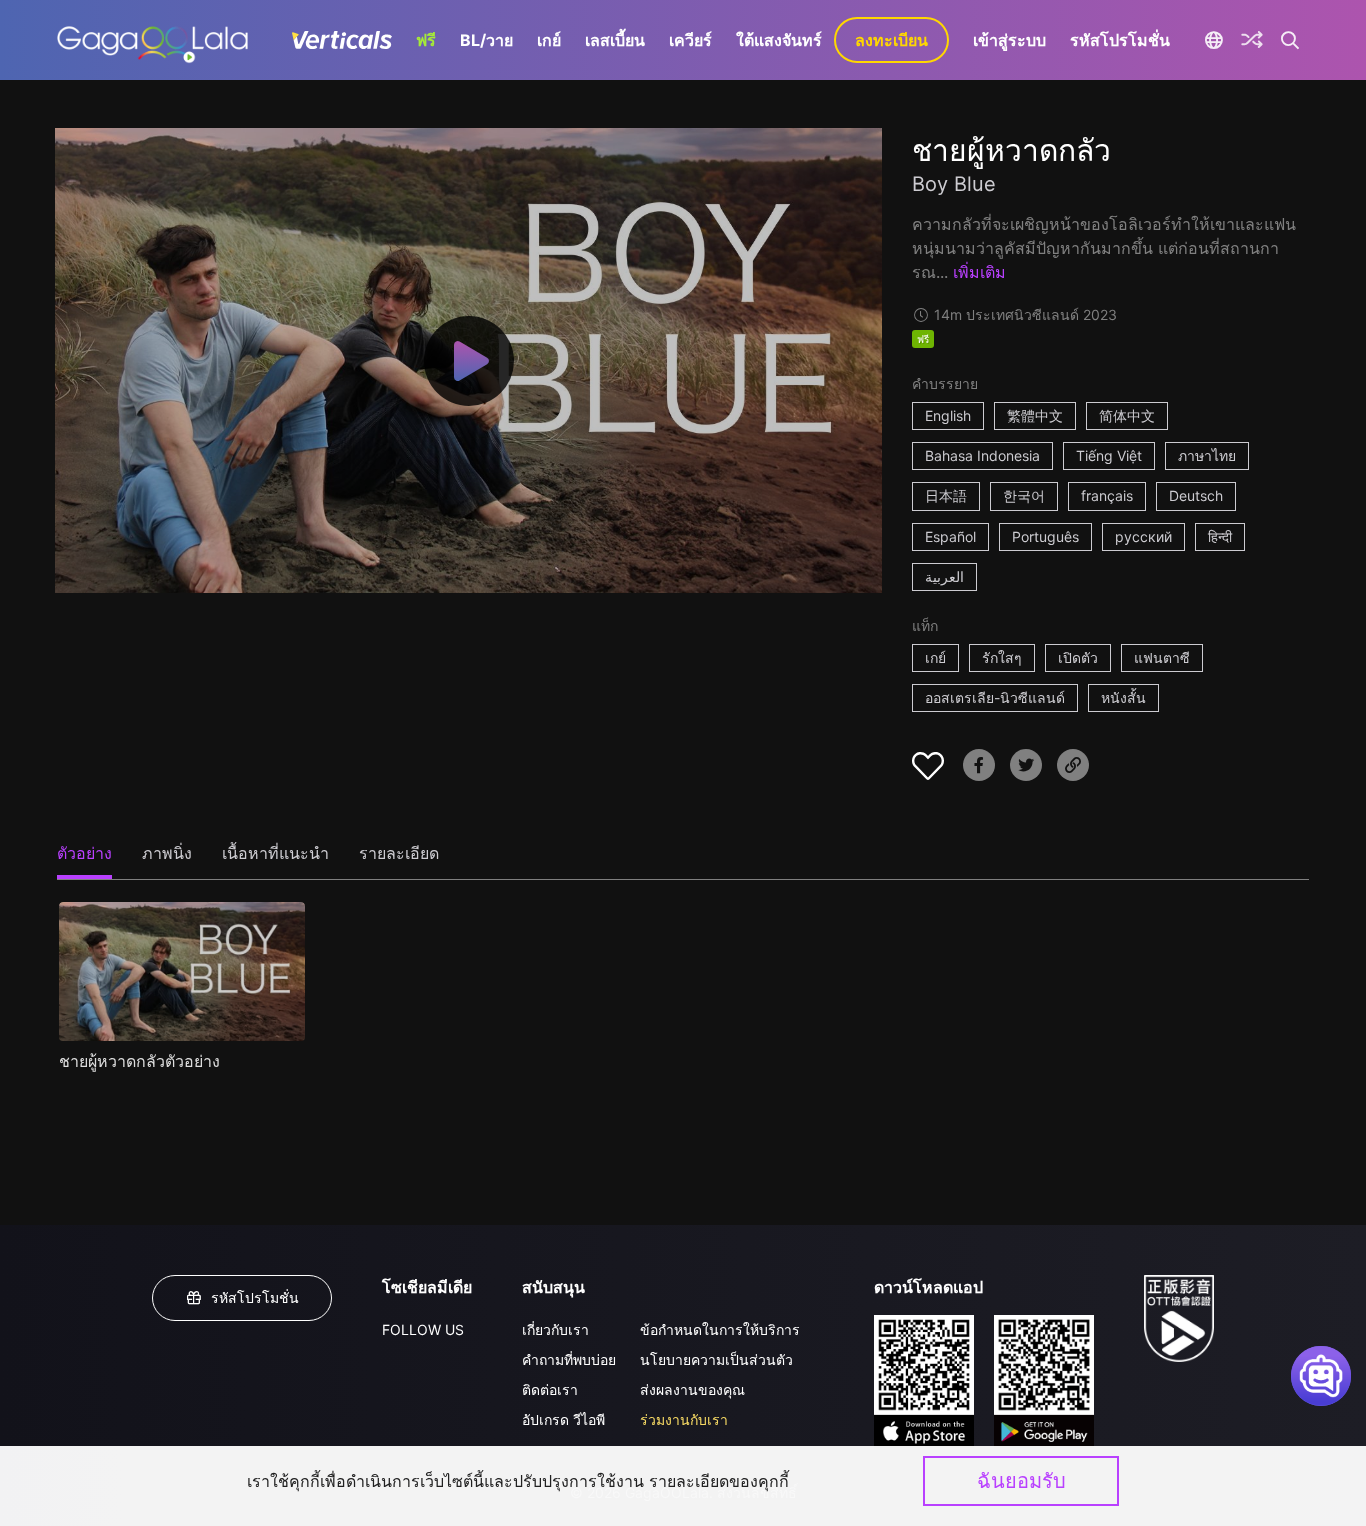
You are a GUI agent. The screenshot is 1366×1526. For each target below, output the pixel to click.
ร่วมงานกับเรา (684, 1419)
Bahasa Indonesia (982, 455)
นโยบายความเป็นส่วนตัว (716, 1359)
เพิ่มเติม (979, 272)
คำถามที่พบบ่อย (569, 1359)
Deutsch (1196, 495)
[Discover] (1252, 40)
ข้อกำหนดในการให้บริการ (720, 1329)
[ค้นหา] (1290, 40)
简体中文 (1127, 415)
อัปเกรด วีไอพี (563, 1419)
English (948, 415)
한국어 (1024, 495)
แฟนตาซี (1162, 657)
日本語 (946, 495)
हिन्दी (1220, 536)
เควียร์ (690, 40)
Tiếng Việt (1109, 455)
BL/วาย (486, 40)
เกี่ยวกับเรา (555, 1329)
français (1107, 495)
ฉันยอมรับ (1021, 1481)
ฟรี (426, 40)
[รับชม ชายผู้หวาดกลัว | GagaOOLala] (152, 40)
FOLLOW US (423, 1329)
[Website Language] (1213, 40)
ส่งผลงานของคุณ (692, 1389)
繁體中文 (1035, 415)
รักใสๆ (1002, 657)
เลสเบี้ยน (615, 40)
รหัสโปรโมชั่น (1120, 40)
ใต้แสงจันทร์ (779, 40)
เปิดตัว (1078, 657)
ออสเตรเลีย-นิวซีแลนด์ (995, 697)
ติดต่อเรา (550, 1389)
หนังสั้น (1123, 697)
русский (1143, 536)
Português (1045, 536)
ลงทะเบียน (891, 40)
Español (950, 536)
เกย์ (549, 40)
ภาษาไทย (1207, 455)
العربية (944, 576)
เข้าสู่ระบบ (1009, 40)
